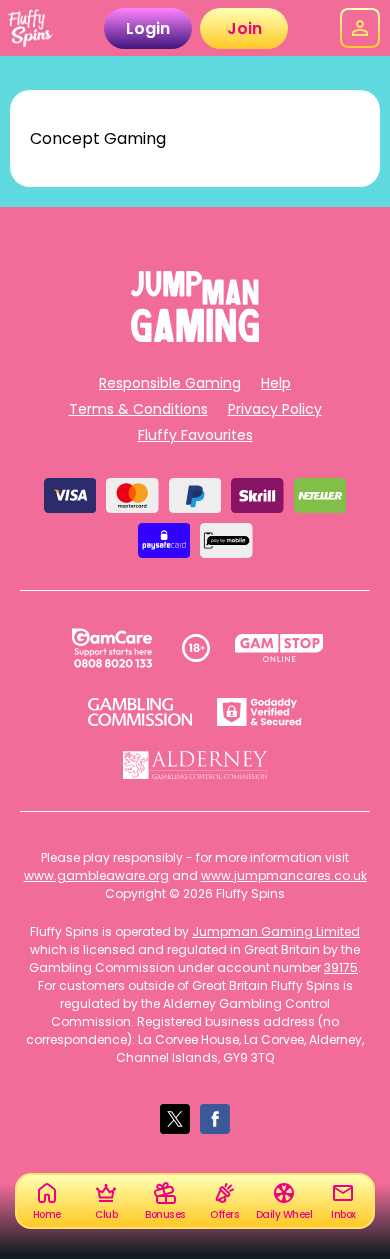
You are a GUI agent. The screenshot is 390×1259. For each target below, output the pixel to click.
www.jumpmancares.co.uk (284, 875)
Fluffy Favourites (195, 435)
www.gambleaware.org (96, 875)
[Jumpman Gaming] (195, 336)
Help (276, 383)
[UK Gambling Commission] (140, 712)
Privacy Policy (275, 409)
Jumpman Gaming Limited (276, 931)
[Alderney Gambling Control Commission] (195, 765)
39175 (341, 967)
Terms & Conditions (138, 409)
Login (148, 28)
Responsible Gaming (170, 383)
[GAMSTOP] (279, 648)
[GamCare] (112, 648)
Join (244, 28)
